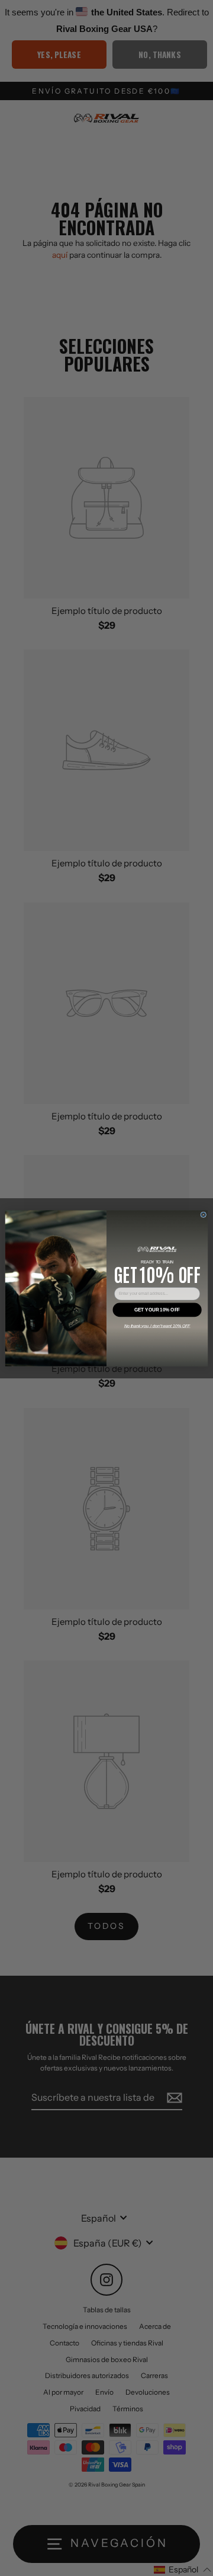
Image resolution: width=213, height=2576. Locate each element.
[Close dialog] (204, 1214)
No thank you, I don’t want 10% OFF (157, 1325)
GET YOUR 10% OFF (157, 1309)
